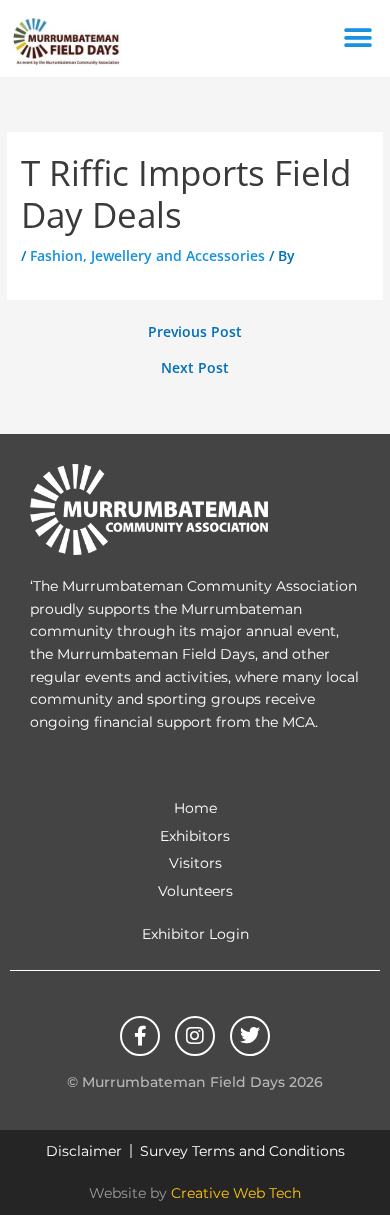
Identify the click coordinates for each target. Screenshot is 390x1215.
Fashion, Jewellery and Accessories (147, 255)
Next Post (195, 368)
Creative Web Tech (236, 1193)
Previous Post (195, 332)
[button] (357, 38)
